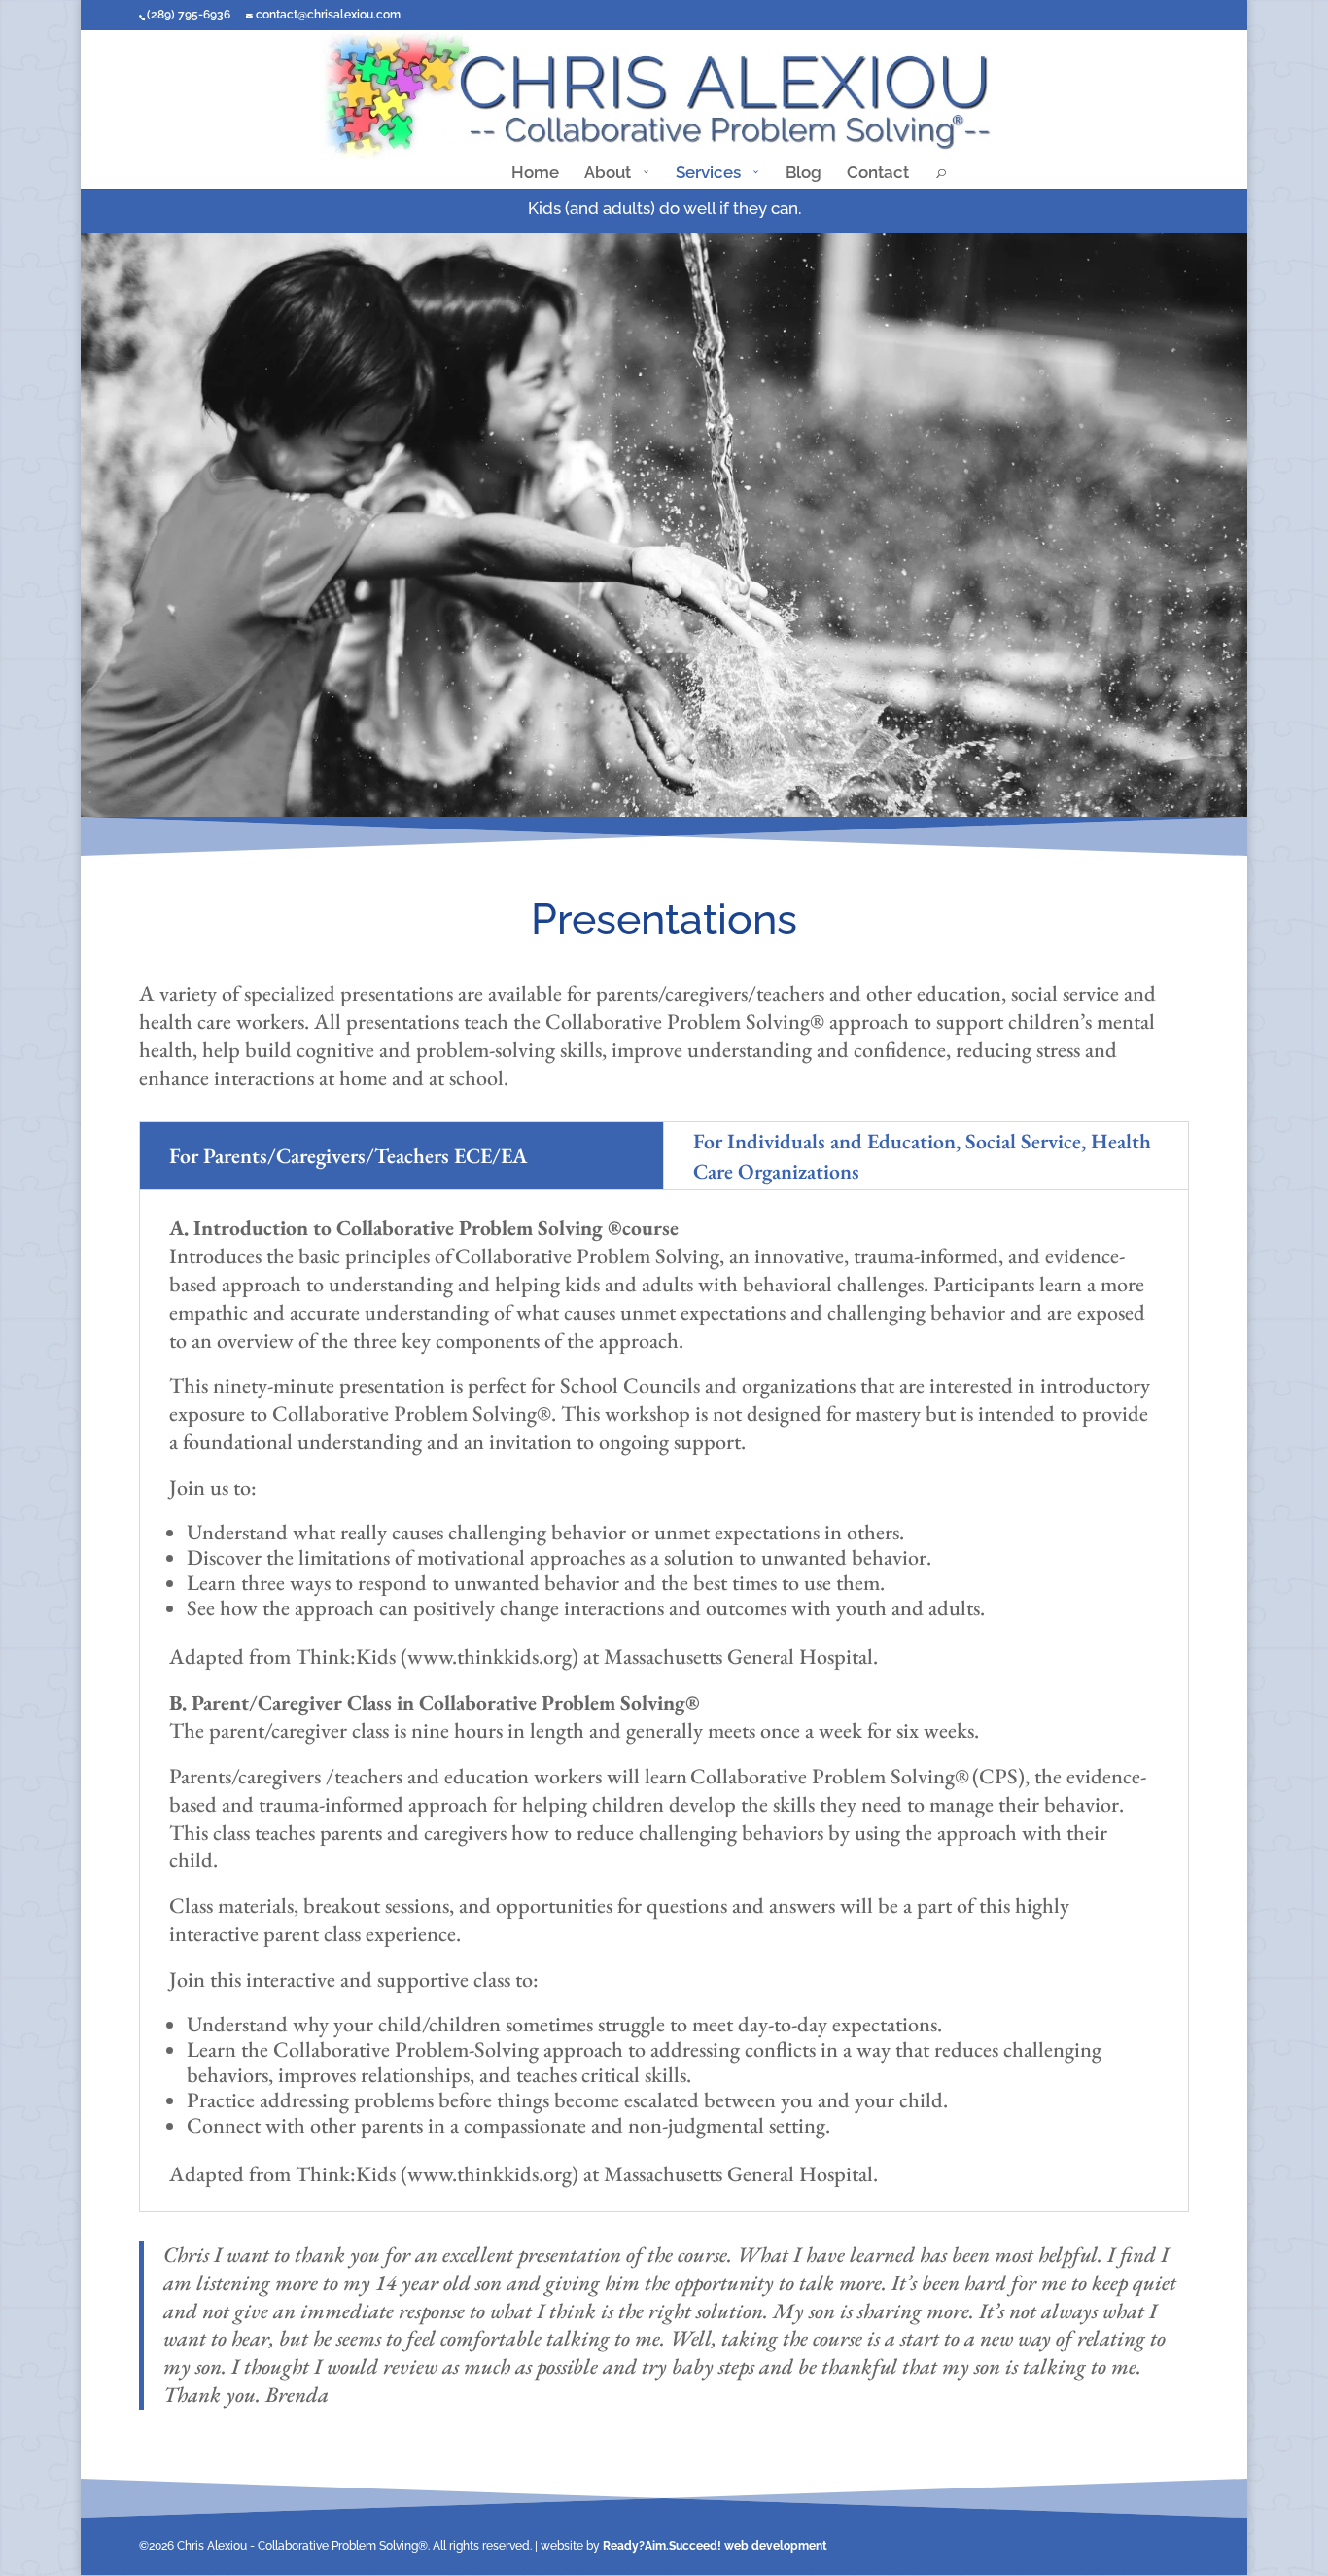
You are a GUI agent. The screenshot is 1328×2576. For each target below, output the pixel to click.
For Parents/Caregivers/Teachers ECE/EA (348, 1155)
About (608, 174)
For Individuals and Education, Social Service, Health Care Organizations (922, 1156)
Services (708, 174)
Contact (878, 174)
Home (535, 174)
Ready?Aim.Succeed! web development (715, 2546)
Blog (804, 174)
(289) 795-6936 (189, 15)
